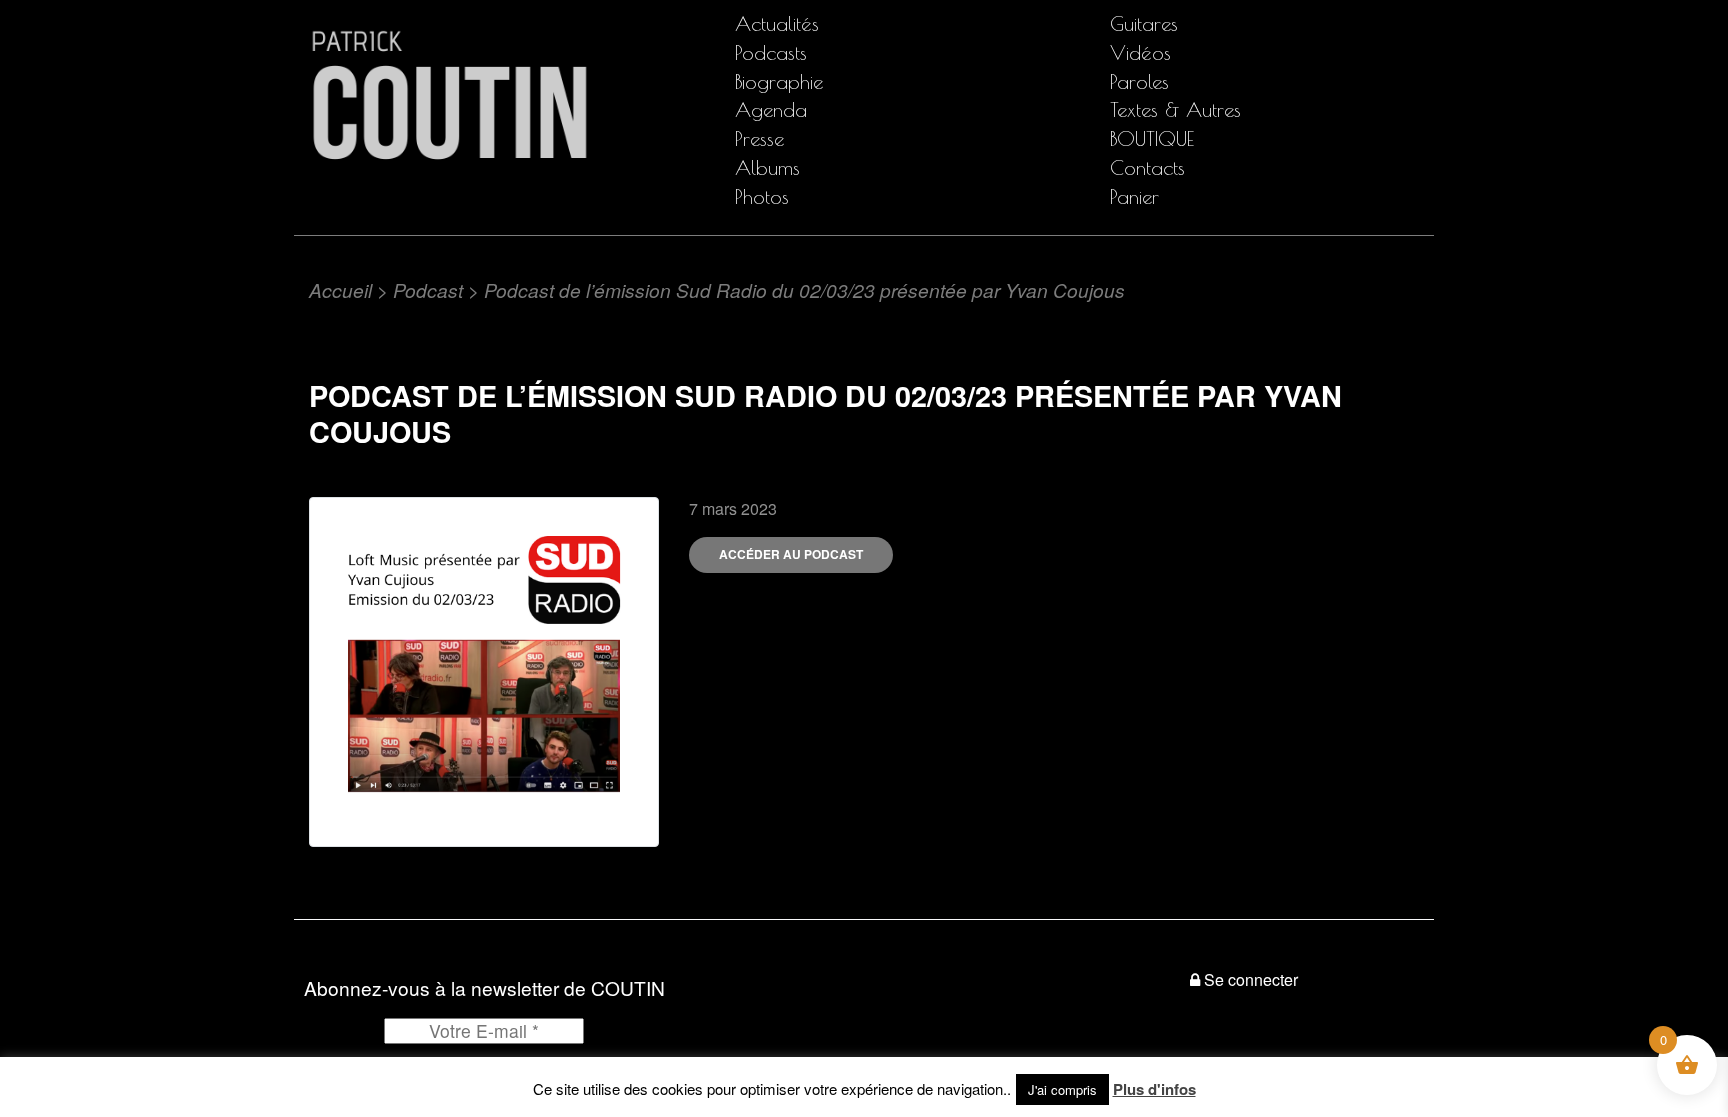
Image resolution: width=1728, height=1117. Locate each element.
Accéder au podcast (791, 554)
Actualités (777, 23)
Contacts (1147, 167)
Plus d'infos (1154, 1089)
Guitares (1144, 23)
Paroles (1139, 81)
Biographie (779, 81)
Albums (767, 167)
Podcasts (771, 52)
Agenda (771, 109)
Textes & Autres (1175, 109)
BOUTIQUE (1152, 138)
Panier (1134, 196)
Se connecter (1251, 979)
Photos (762, 196)
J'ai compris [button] (1062, 1089)
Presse (759, 138)
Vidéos (1140, 52)
